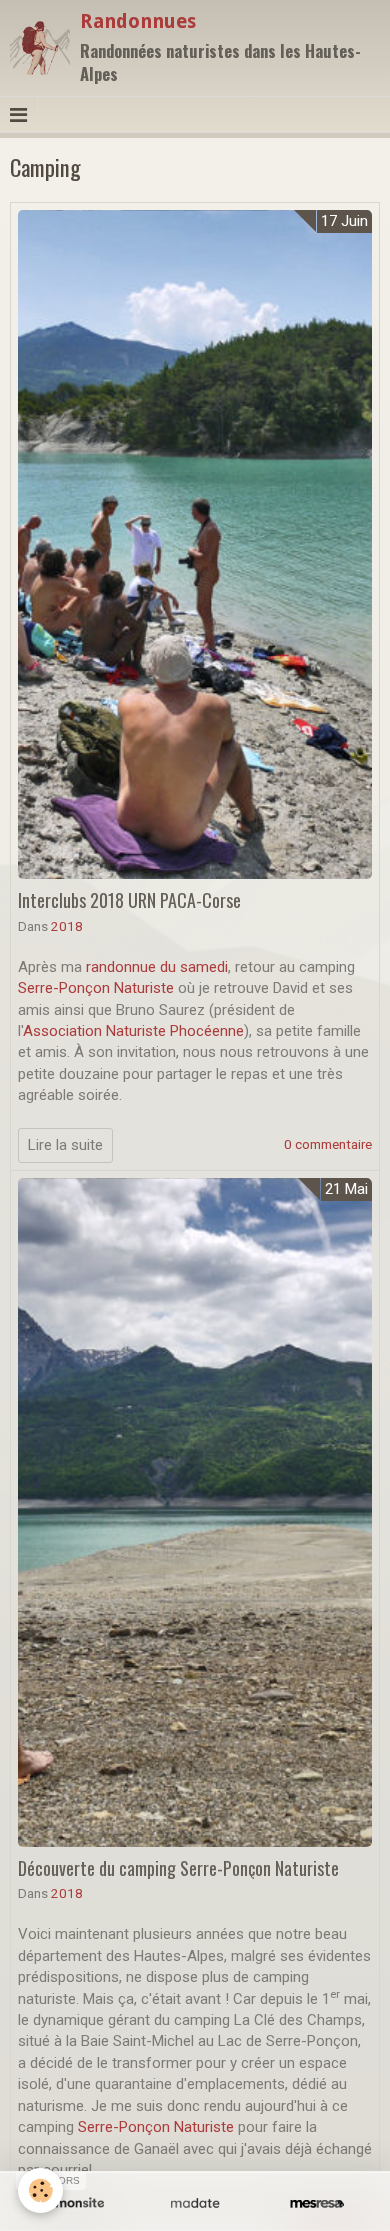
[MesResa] (317, 2203)
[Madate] (195, 2203)
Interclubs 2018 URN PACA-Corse (129, 900)
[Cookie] (40, 2190)
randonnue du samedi (157, 967)
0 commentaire (328, 1144)
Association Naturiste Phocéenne (133, 1031)
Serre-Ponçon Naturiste (96, 988)
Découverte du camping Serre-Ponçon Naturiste (178, 1868)
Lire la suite (65, 1145)
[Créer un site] (73, 2203)
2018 (67, 926)
